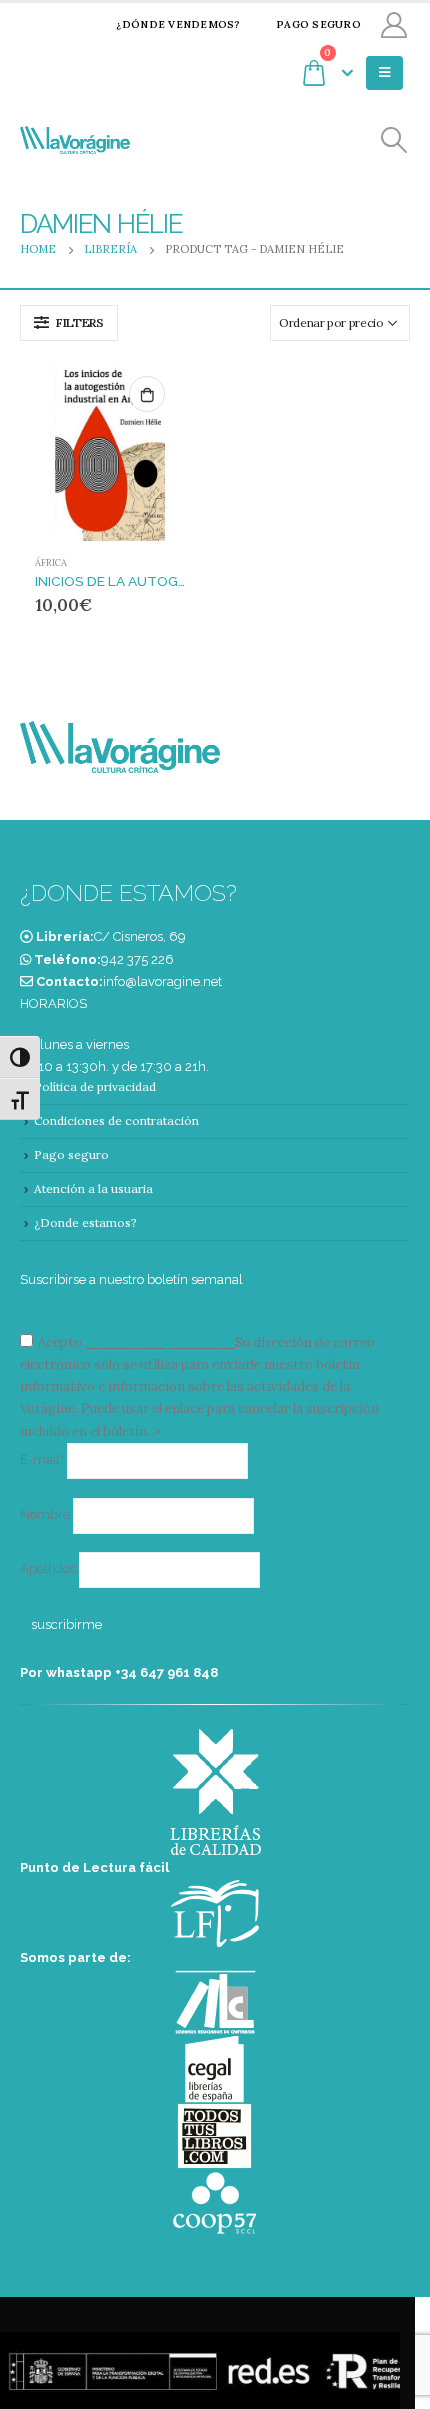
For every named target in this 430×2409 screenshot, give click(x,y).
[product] (110, 451)
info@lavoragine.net (162, 981)
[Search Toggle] (394, 140)
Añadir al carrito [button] (147, 394)
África (51, 563)
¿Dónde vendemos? (178, 24)
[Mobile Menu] (384, 73)
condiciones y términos (158, 1342)
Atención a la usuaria (93, 1188)
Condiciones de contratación (116, 1120)
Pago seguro (318, 24)
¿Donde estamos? (85, 1222)
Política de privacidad (95, 1086)
